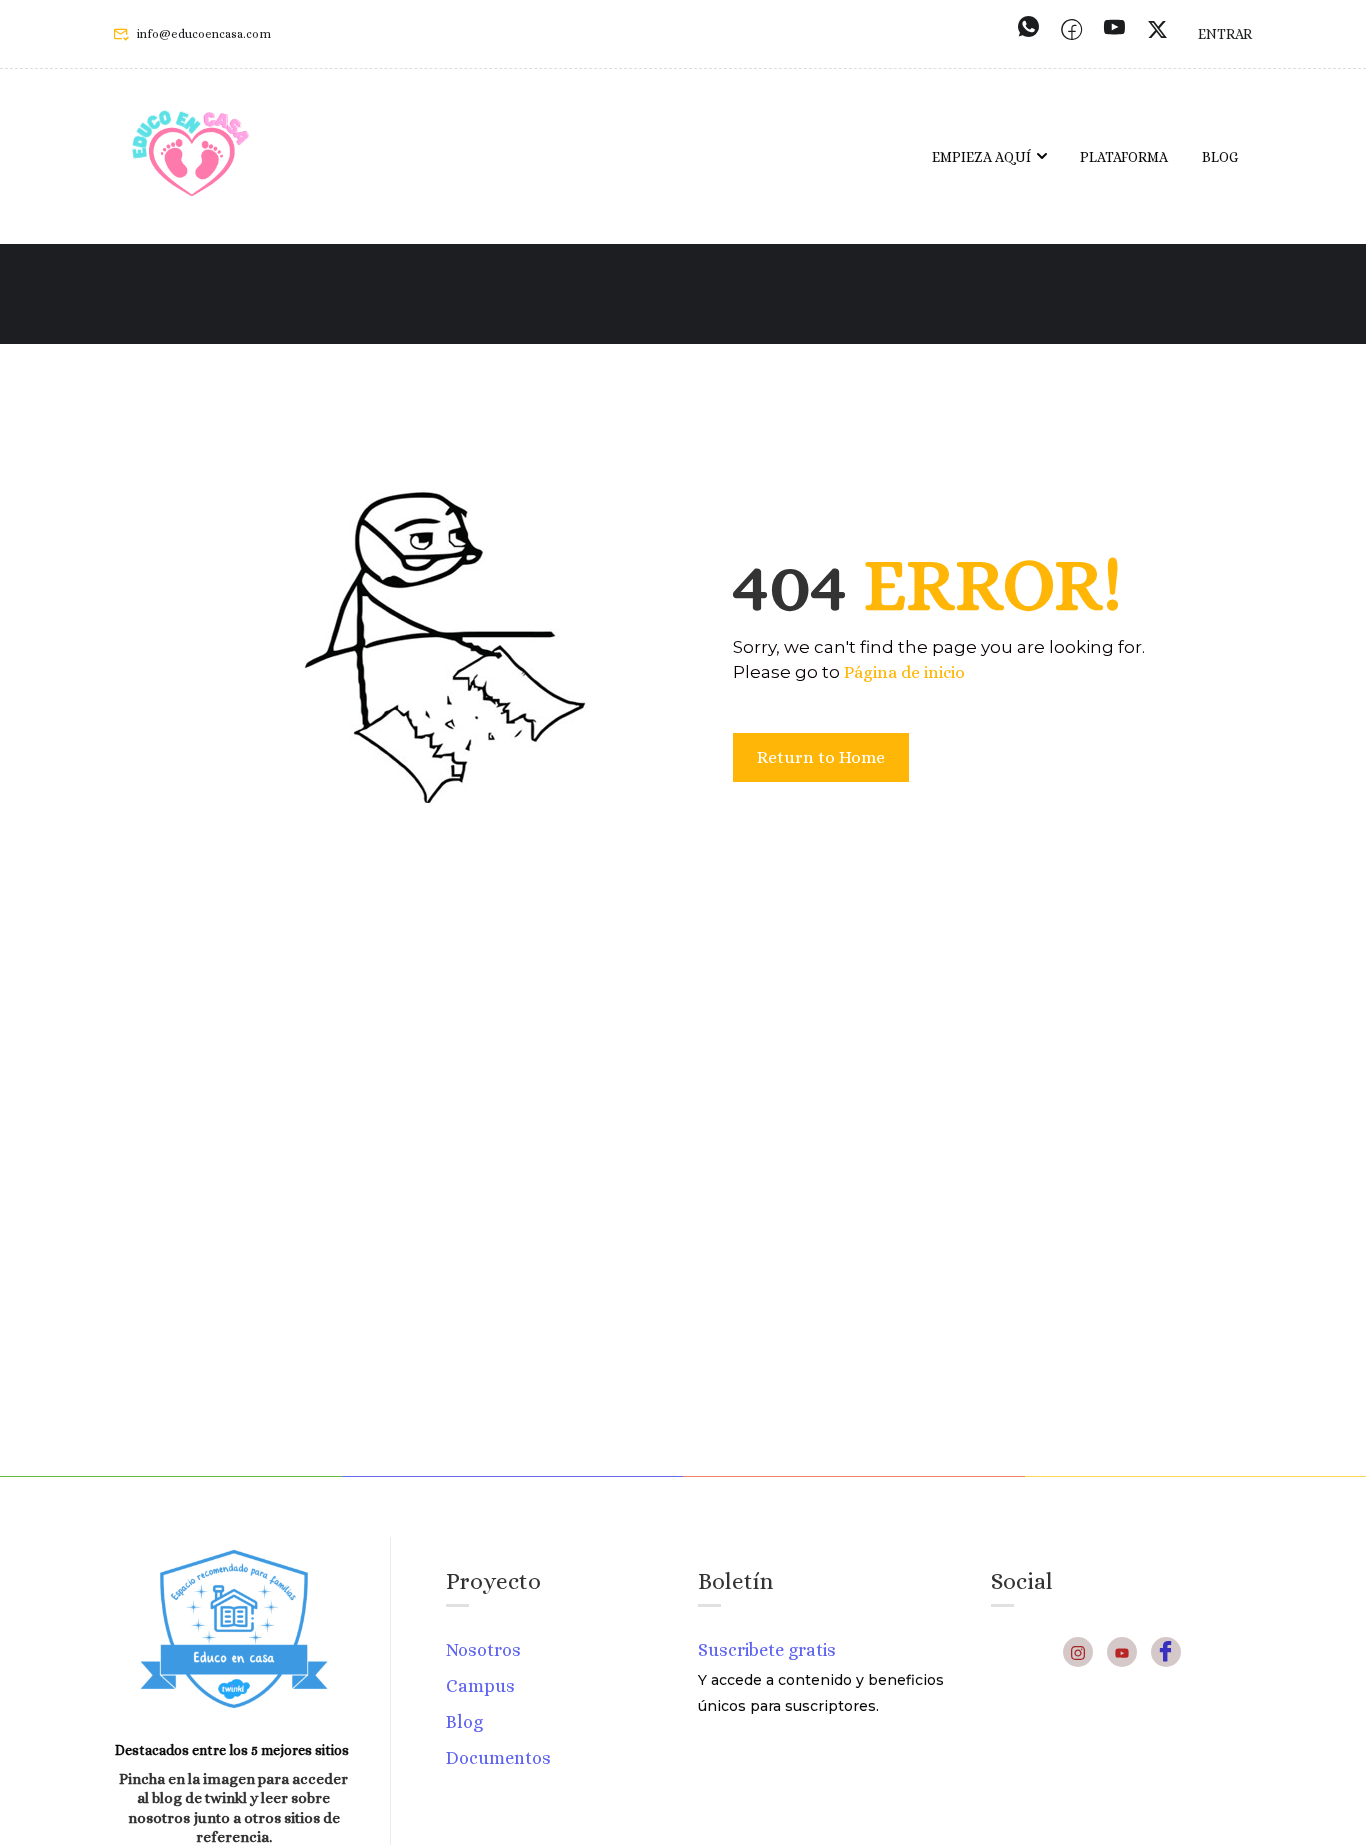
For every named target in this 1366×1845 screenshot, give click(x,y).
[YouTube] (1122, 1652)
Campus (480, 1686)
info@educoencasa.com (204, 34)
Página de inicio (904, 672)
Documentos (498, 1758)
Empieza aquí (981, 157)
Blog (1220, 157)
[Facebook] (1166, 1652)
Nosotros (483, 1650)
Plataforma (1124, 157)
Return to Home (821, 757)
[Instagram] (1078, 1652)
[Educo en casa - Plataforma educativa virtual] (190, 156)
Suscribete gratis (767, 1650)
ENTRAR (1225, 34)
